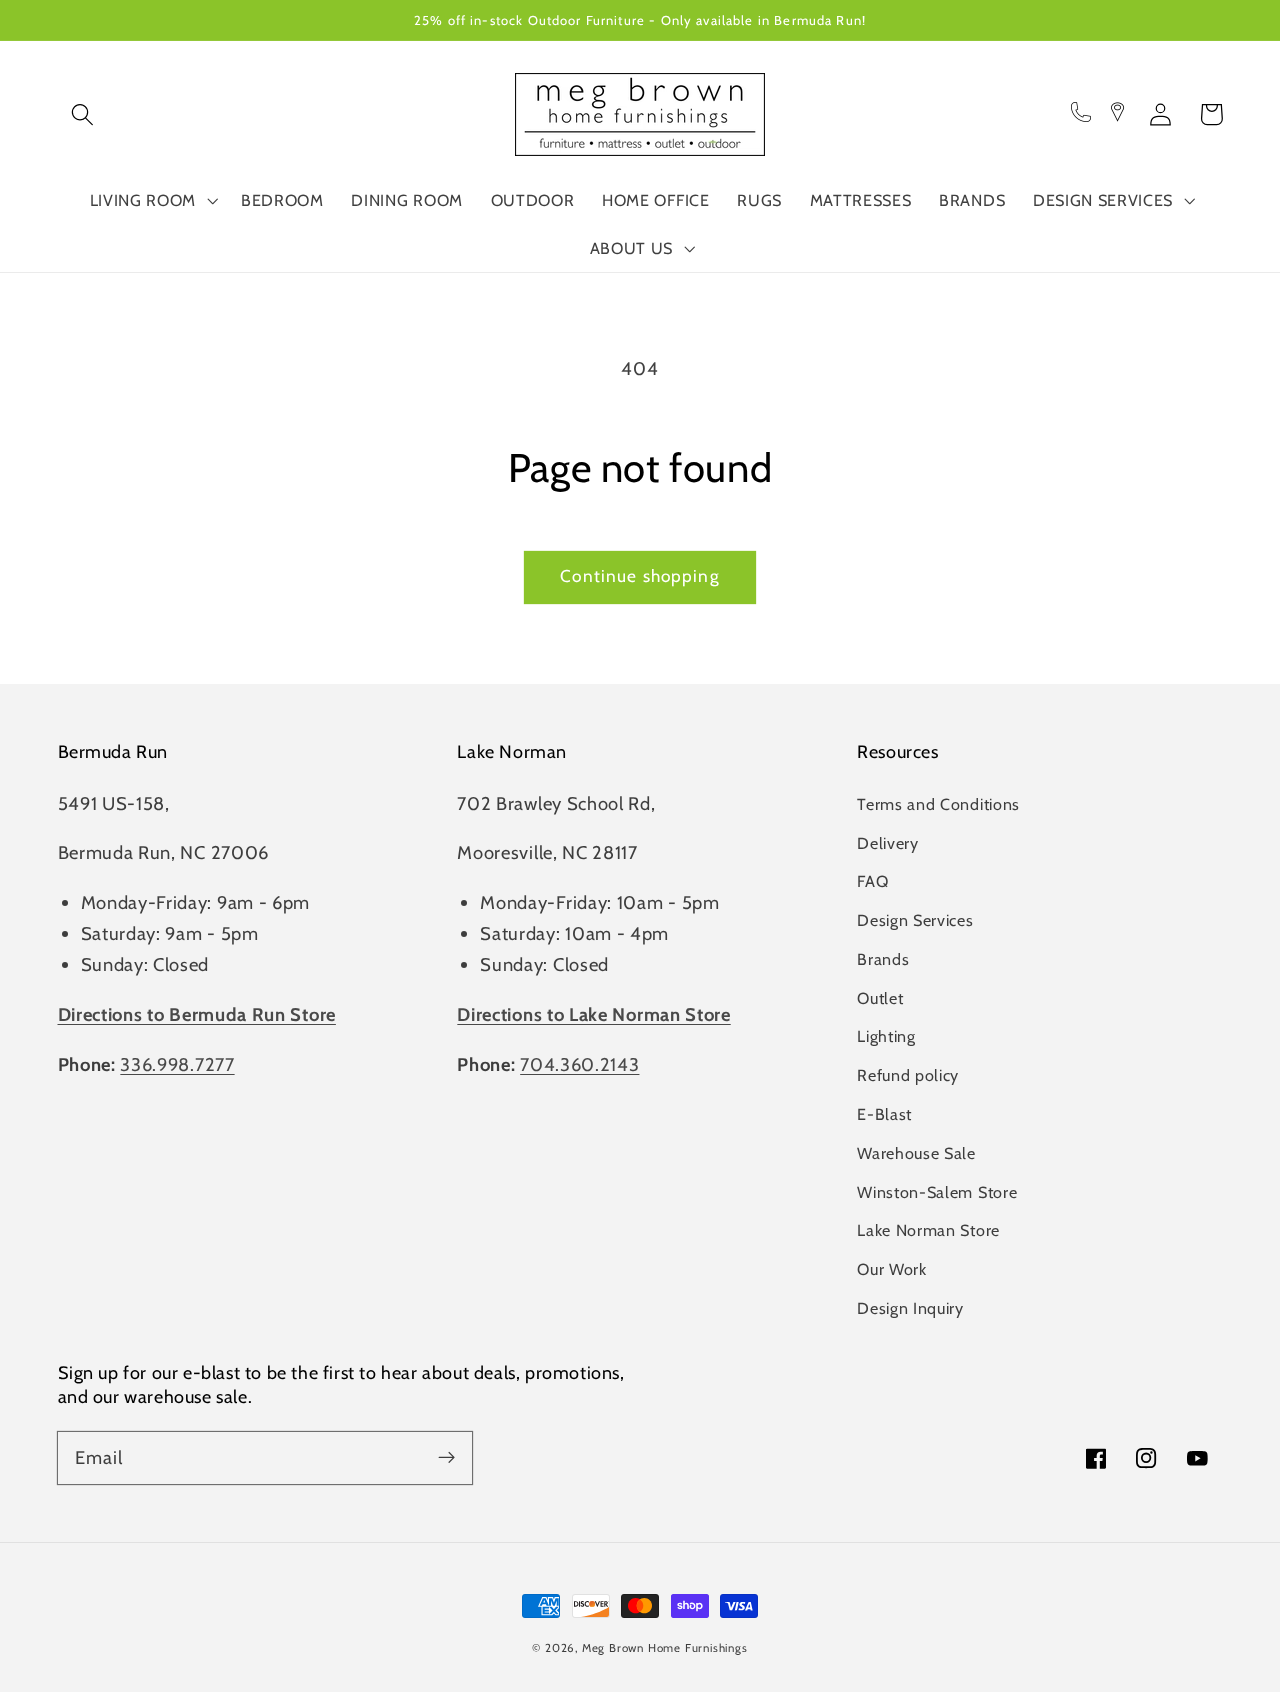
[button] (83, 114)
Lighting (886, 1036)
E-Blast (884, 1114)
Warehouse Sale (916, 1153)
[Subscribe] (446, 1457)
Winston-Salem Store (937, 1192)
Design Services (915, 920)
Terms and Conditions (938, 804)
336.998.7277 (177, 1064)
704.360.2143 (579, 1064)
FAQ (872, 881)
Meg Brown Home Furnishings (665, 1648)
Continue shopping (640, 575)
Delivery (888, 843)
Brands (883, 959)
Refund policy (908, 1075)
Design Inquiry (910, 1308)
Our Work (892, 1269)
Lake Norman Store (928, 1230)
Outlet (880, 998)
